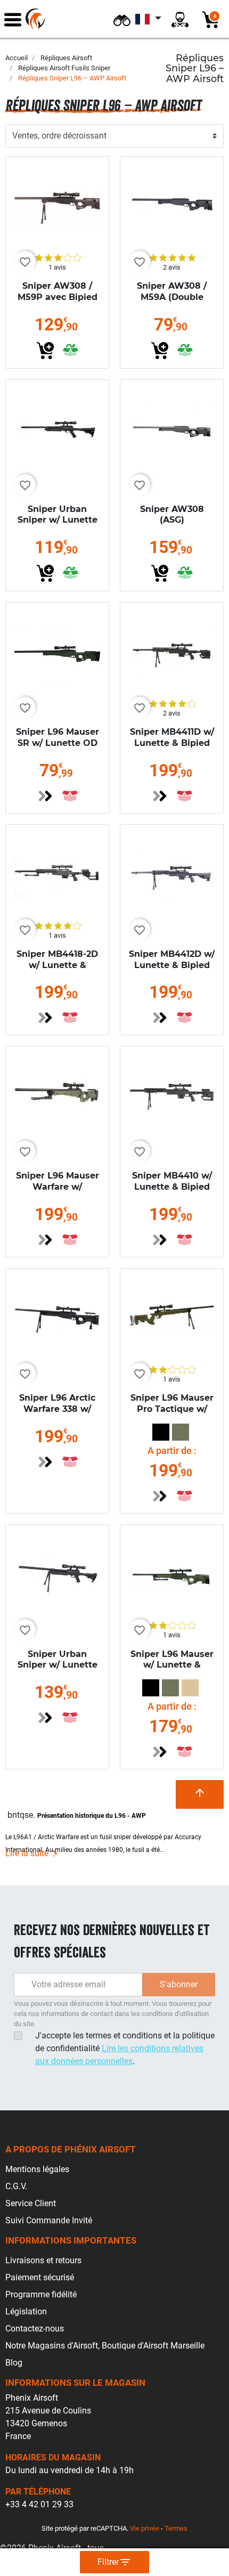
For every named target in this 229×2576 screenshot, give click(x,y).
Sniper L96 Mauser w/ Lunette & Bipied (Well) (172, 1665)
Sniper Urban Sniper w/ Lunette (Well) (58, 520)
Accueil (17, 58)
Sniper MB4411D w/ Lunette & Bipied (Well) (172, 743)
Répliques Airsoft (66, 58)
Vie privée (145, 2528)
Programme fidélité (41, 2294)
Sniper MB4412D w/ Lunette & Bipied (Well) (172, 965)
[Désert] (190, 1688)
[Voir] (45, 796)
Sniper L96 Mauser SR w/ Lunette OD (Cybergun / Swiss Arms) (58, 748)
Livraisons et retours (43, 2260)
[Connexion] (180, 19)
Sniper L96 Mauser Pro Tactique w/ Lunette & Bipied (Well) (172, 1414)
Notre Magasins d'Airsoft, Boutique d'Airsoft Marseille (105, 2346)
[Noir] (161, 1432)
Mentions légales (37, 2169)
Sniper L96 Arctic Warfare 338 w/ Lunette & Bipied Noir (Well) (57, 1414)
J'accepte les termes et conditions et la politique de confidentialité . (125, 2048)
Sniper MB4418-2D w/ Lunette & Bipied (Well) (57, 965)
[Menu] (13, 19)
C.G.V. (16, 2186)
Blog (14, 2363)
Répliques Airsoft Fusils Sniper (64, 68)
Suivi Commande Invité (49, 2220)
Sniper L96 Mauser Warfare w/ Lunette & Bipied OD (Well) (58, 1192)
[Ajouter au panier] (45, 351)
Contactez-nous (35, 2329)
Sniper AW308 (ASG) (172, 515)
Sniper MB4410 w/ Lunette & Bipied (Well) (172, 1187)
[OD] (181, 1432)
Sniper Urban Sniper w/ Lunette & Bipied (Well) (58, 1665)
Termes (176, 2528)
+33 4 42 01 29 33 (39, 2504)
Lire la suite (28, 1853)
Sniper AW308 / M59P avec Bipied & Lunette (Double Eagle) (58, 302)
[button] (122, 19)
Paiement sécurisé (40, 2277)
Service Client (31, 2203)
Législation (26, 2311)
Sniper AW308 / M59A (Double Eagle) (172, 297)
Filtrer (114, 2562)
